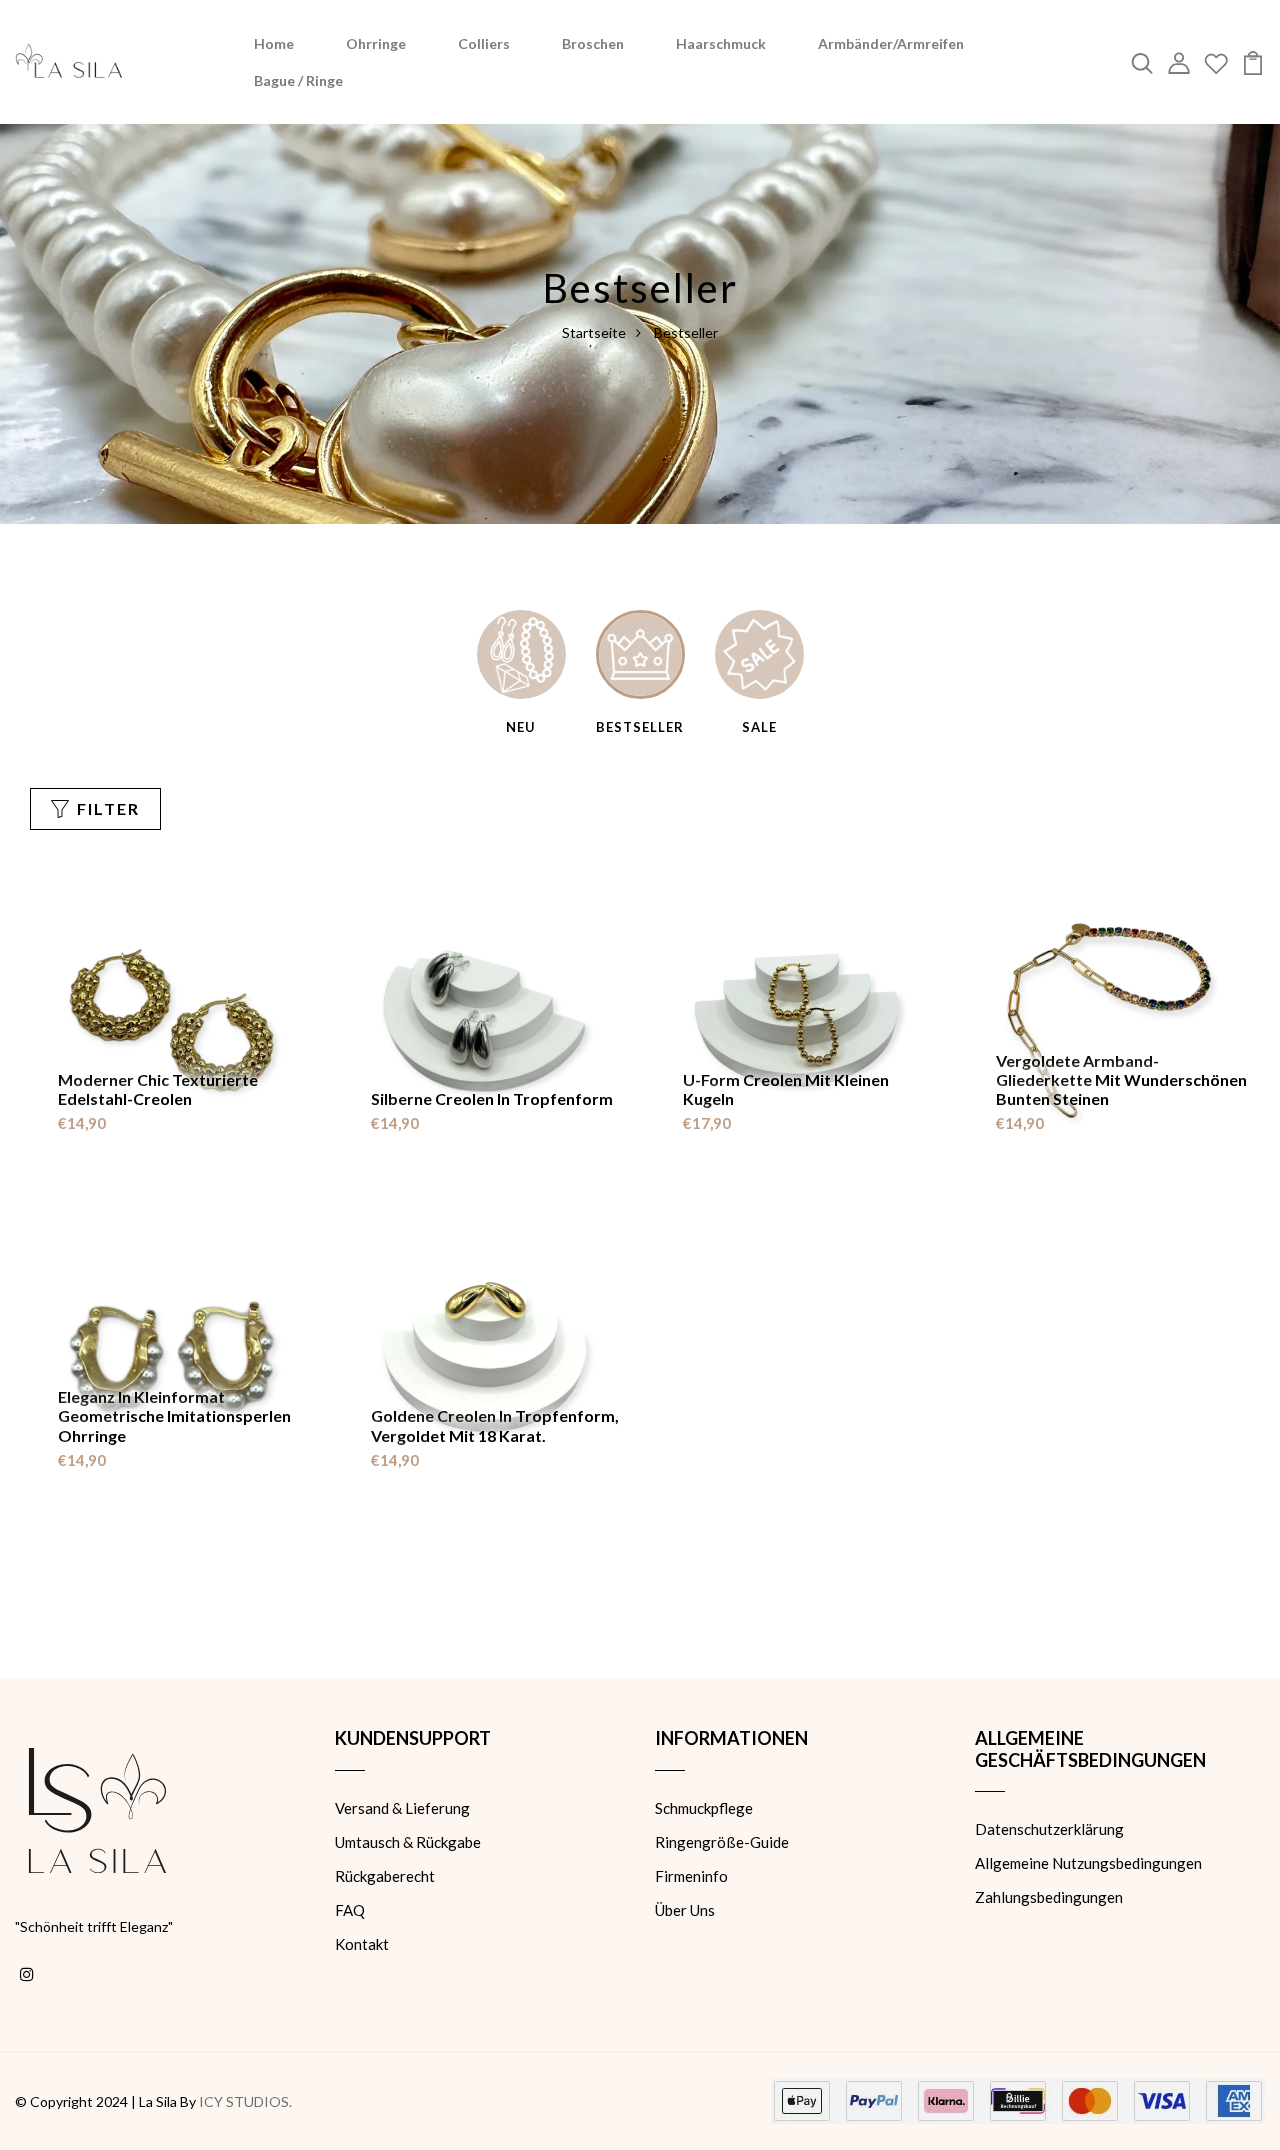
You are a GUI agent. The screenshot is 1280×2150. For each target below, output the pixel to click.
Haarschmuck (721, 43)
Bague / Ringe (298, 80)
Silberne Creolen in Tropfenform (492, 1098)
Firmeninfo (691, 1876)
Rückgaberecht (385, 1876)
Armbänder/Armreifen (891, 43)
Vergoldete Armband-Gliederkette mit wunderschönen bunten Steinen (1121, 1079)
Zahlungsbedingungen (1049, 1897)
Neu (521, 727)
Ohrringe (376, 43)
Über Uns (685, 1910)
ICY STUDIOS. (245, 2101)
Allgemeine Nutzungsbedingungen (1088, 1863)
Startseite (594, 332)
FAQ (350, 1910)
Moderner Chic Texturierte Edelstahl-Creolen (158, 1089)
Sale (759, 727)
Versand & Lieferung (402, 1808)
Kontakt (362, 1944)
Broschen (593, 43)
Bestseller (640, 727)
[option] (521, 674)
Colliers (484, 43)
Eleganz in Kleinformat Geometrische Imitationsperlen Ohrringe (174, 1415)
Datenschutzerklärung (1049, 1829)
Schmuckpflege (704, 1808)
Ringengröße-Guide (722, 1842)
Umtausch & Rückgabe (408, 1842)
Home (274, 43)
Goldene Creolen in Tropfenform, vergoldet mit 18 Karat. (495, 1425)
